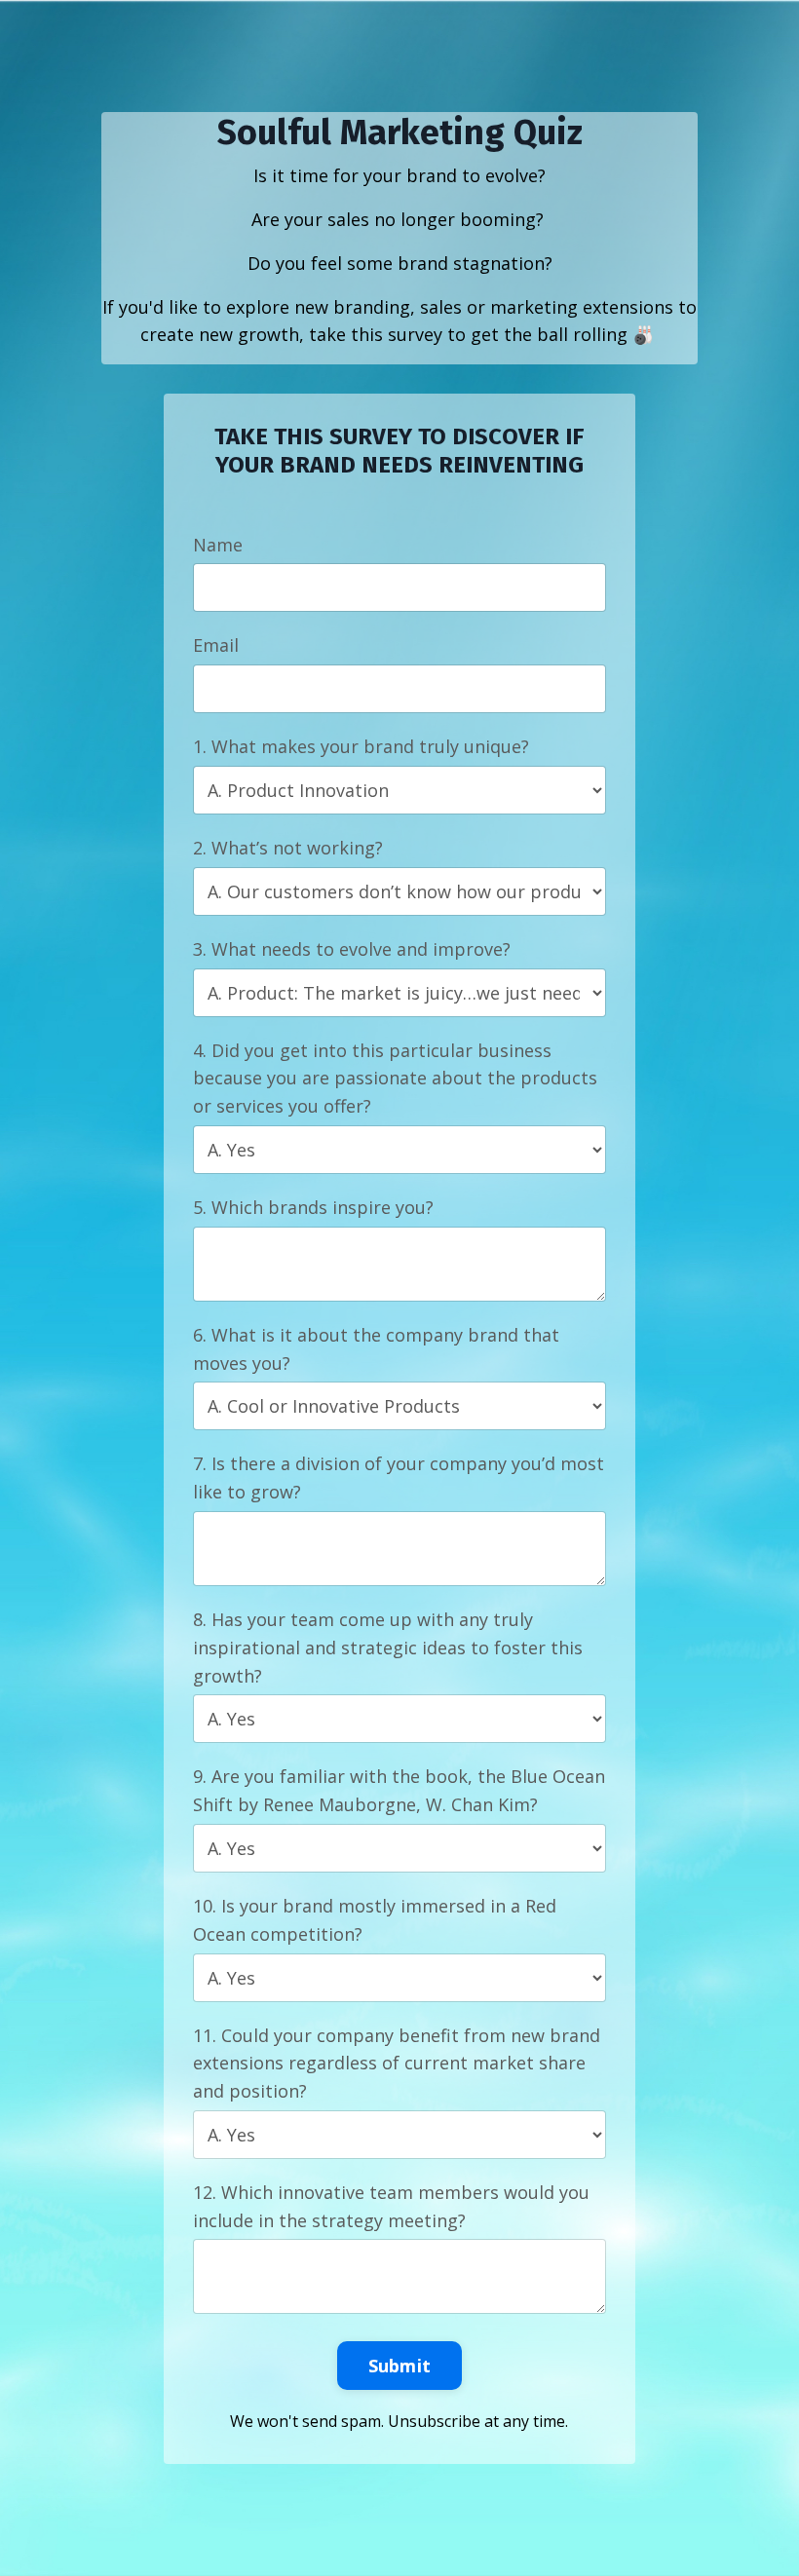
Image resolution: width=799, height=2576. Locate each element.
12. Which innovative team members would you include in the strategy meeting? (391, 2206)
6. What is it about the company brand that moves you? (376, 1349)
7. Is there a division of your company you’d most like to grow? (399, 1477)
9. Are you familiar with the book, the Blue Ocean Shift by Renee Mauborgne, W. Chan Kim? (399, 1790)
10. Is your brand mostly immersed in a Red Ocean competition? (375, 1920)
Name (218, 545)
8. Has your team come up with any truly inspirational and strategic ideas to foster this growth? (388, 1648)
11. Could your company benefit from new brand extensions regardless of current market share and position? (397, 2064)
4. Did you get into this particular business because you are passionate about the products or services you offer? (395, 1079)
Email (216, 645)
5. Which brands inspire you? (313, 1207)
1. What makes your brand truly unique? (361, 746)
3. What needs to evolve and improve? (352, 949)
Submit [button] (400, 2366)
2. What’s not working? (288, 848)
